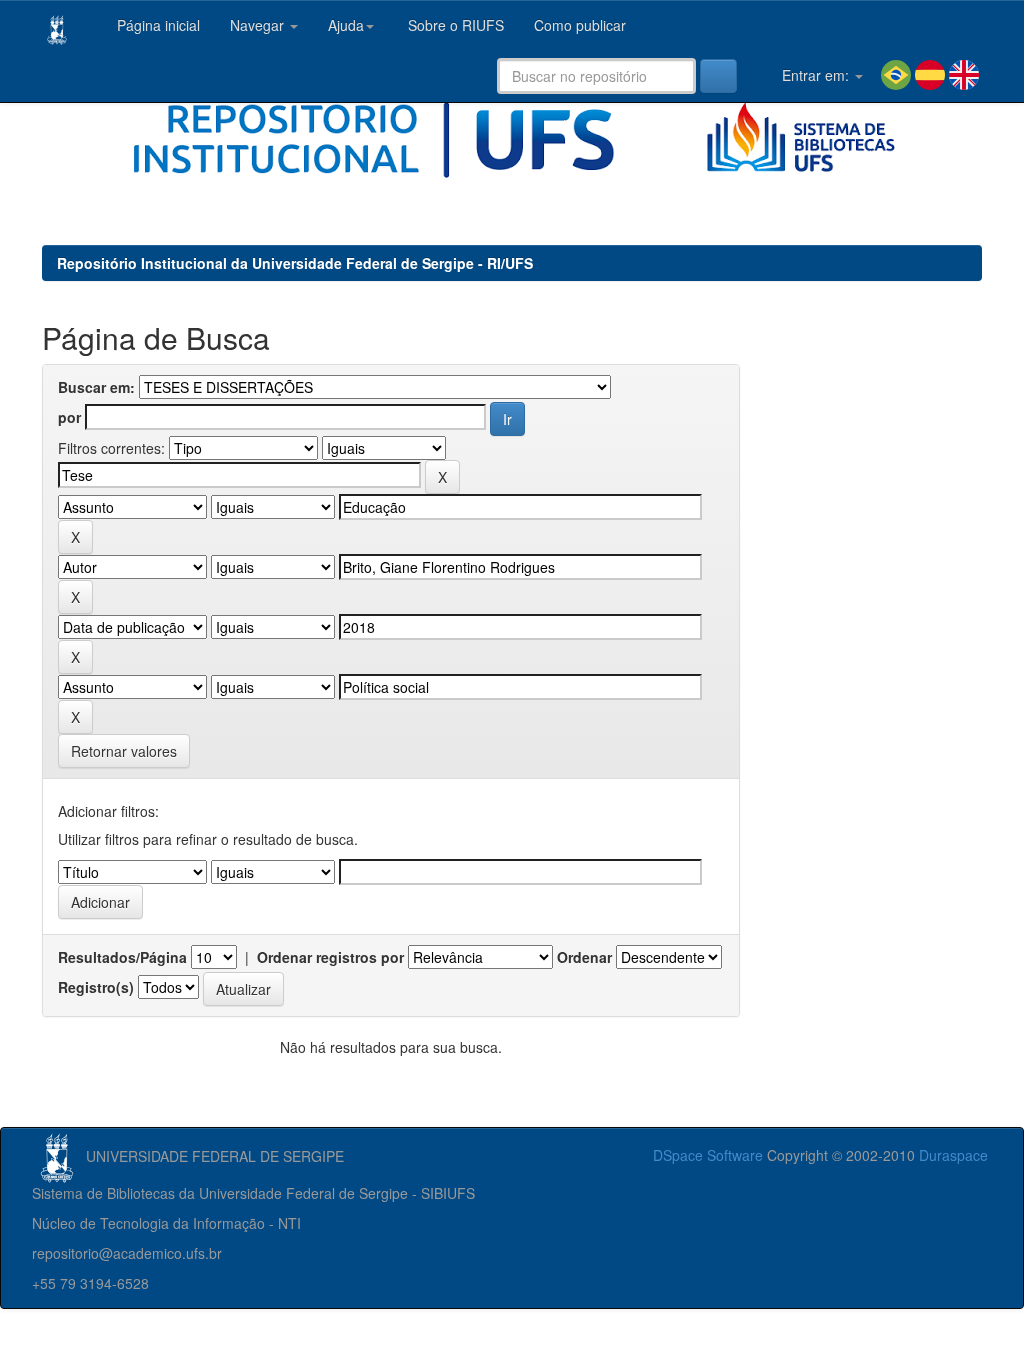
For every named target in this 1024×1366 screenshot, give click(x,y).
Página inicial (156, 25)
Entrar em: (815, 75)
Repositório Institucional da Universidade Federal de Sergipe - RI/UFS (295, 263)
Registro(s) (96, 987)
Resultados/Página (122, 957)
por (69, 417)
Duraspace (953, 1155)
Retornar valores (124, 751)
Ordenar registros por (330, 957)
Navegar (259, 25)
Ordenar (584, 957)
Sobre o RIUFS (454, 25)
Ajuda (346, 25)
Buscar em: (96, 387)
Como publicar (580, 25)
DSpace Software (708, 1155)
